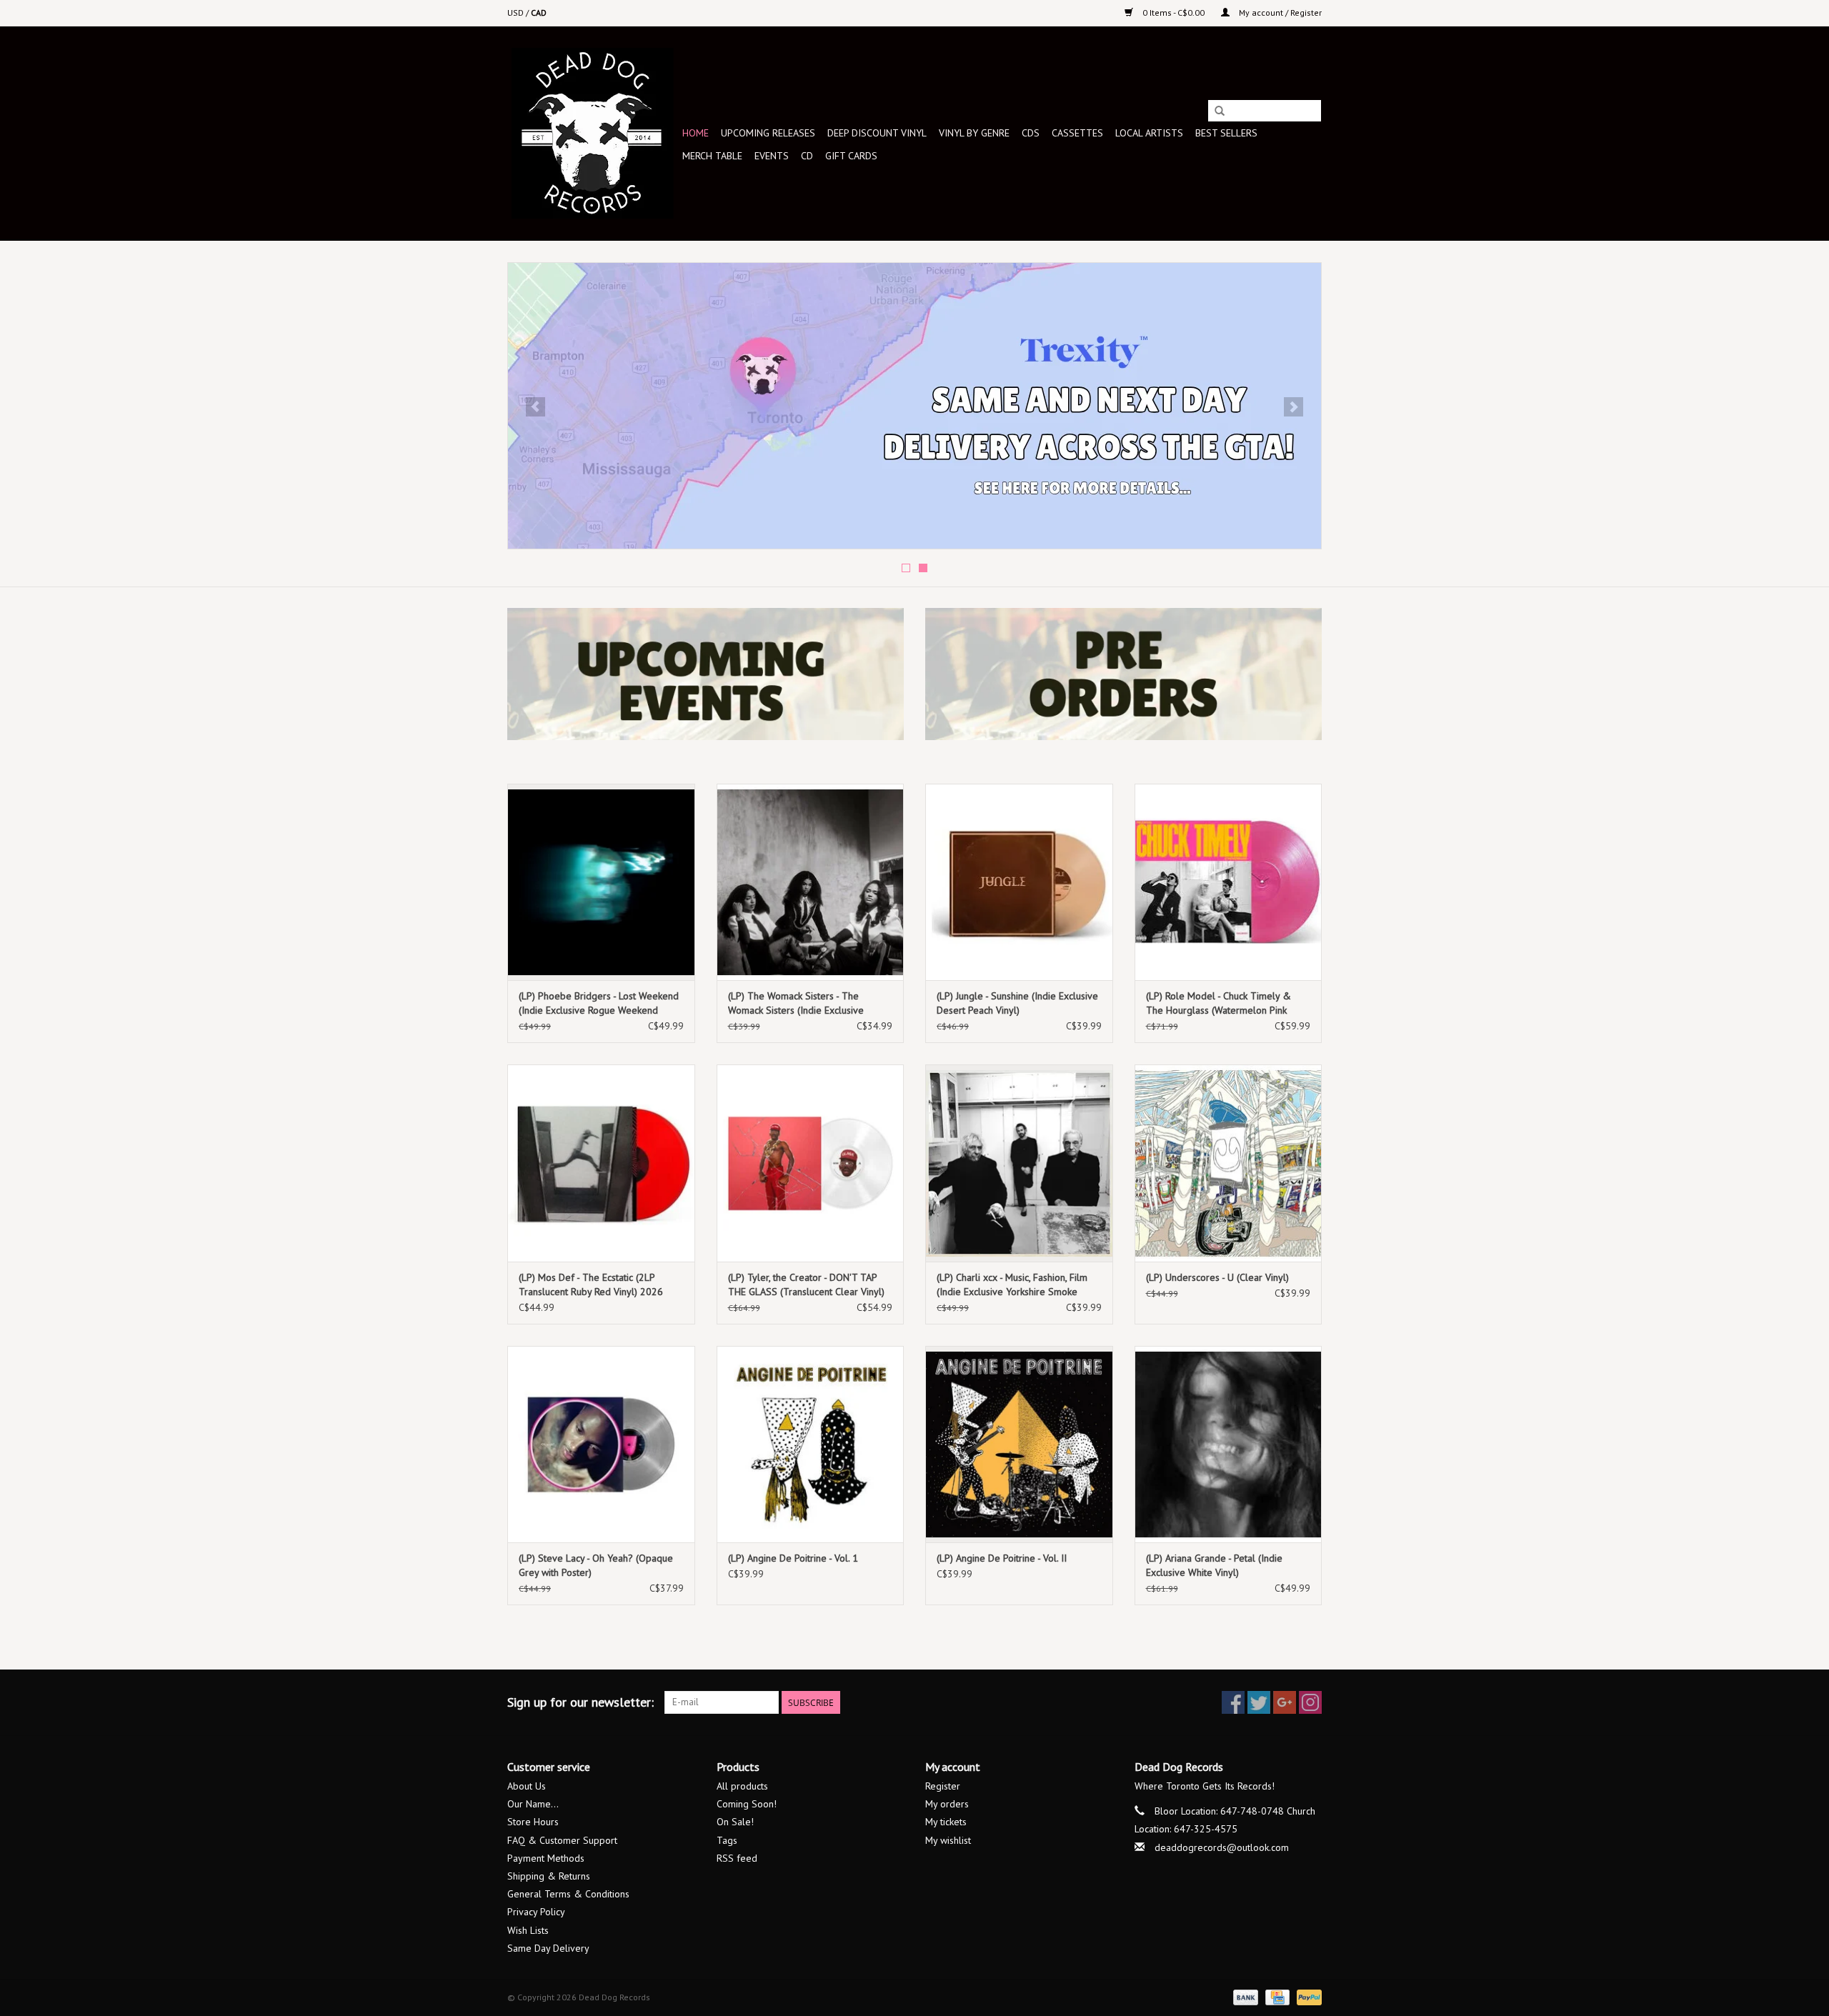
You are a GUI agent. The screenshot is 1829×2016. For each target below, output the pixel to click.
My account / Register (1279, 13)
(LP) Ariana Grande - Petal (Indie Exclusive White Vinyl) (1214, 1565)
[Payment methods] (1244, 1996)
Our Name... (533, 1804)
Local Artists (1149, 133)
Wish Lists (528, 1930)
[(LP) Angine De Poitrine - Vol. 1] (811, 1444)
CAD (539, 13)
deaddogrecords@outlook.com (1222, 1847)
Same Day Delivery (548, 1948)
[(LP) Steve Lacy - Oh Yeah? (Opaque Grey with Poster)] (601, 1444)
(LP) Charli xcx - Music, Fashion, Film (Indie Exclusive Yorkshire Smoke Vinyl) (1012, 1285)
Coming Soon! (747, 1804)
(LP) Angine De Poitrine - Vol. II (1002, 1558)
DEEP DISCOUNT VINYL (877, 133)
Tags (727, 1840)
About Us (527, 1786)
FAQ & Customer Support (562, 1840)
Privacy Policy (536, 1912)
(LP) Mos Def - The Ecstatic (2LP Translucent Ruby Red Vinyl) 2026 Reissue (591, 1285)
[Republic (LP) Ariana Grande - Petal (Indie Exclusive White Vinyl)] (1229, 1444)
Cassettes (1077, 133)
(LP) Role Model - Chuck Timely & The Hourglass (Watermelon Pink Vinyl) (1218, 1003)
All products (742, 1786)
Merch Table (712, 156)
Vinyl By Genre (974, 133)
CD (807, 156)
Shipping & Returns (549, 1876)
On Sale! (735, 1822)
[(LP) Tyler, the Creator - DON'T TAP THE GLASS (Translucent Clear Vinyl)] (811, 1163)
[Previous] (535, 407)
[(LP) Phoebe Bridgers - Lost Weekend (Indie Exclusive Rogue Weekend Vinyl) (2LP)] (601, 882)
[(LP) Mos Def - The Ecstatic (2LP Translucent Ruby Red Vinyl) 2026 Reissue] (601, 1163)
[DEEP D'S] (914, 406)
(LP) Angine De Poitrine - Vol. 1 (793, 1558)
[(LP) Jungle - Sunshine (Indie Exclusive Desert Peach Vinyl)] (1019, 882)
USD (517, 13)
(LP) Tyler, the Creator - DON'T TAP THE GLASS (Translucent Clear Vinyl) (806, 1284)
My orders (947, 1804)
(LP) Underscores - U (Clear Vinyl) (1217, 1277)
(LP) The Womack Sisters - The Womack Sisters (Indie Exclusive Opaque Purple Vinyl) (796, 1003)
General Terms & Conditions (568, 1894)
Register (943, 1786)
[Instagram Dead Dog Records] (1310, 1702)
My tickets (946, 1822)
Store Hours (533, 1822)
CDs (1031, 133)
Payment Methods (546, 1858)
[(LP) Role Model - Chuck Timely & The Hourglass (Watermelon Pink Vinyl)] (1229, 882)
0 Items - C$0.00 (1173, 13)
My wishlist (948, 1840)
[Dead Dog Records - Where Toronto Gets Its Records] (593, 133)
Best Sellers (1226, 133)
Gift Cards (851, 156)
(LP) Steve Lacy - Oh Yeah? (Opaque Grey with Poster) (596, 1565)
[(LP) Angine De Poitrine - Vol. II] (1019, 1444)
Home (696, 133)
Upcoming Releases (768, 133)
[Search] (1220, 111)
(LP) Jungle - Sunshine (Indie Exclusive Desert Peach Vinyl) (1017, 1003)
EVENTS (772, 156)
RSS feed (737, 1858)
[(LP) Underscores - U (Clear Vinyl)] (1229, 1163)
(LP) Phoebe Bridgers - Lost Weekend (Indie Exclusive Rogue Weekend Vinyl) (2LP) (599, 1003)
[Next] (1294, 407)
